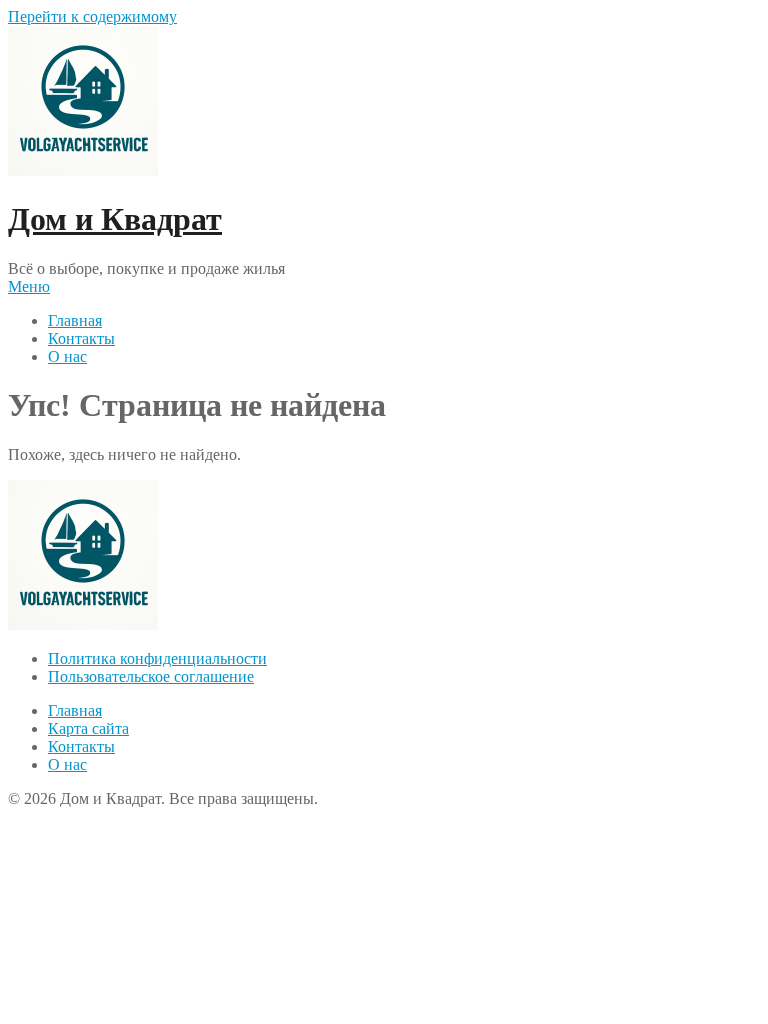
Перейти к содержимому (92, 16)
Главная (75, 320)
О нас (67, 356)
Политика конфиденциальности (157, 658)
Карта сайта (88, 728)
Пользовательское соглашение (151, 676)
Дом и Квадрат (115, 219)
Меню (29, 286)
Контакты (81, 338)
